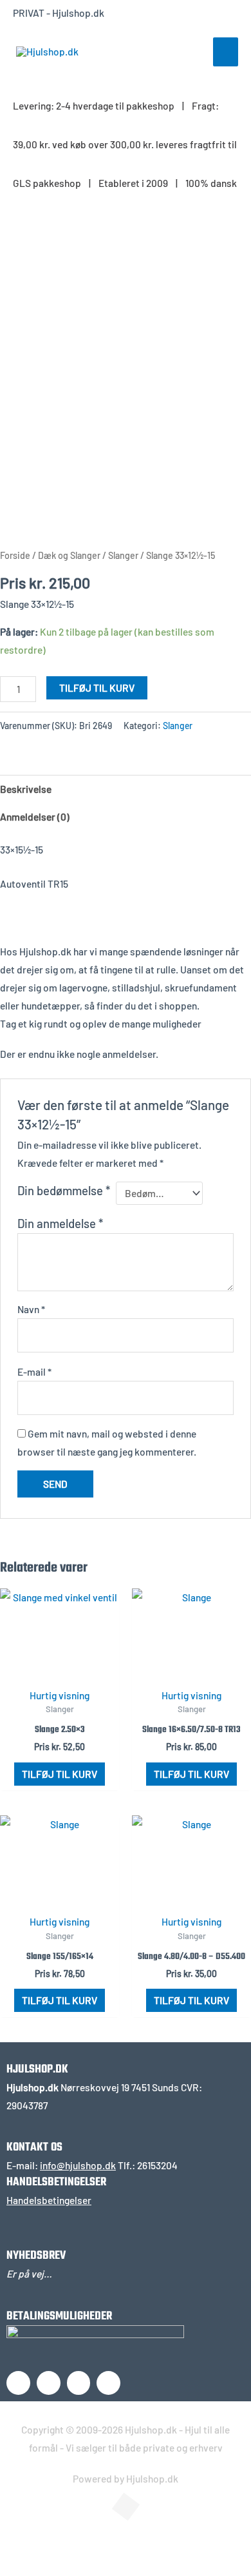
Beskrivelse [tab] (26, 789)
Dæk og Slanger (69, 555)
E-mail (34, 1371)
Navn (31, 1309)
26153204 (157, 2165)
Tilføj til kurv (97, 688)
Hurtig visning (60, 1695)
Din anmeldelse (60, 1223)
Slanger (123, 555)
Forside (15, 555)
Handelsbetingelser (49, 2200)
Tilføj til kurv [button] (60, 1774)
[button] (29, 2541)
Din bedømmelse (64, 1190)
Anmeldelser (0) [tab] (35, 816)
